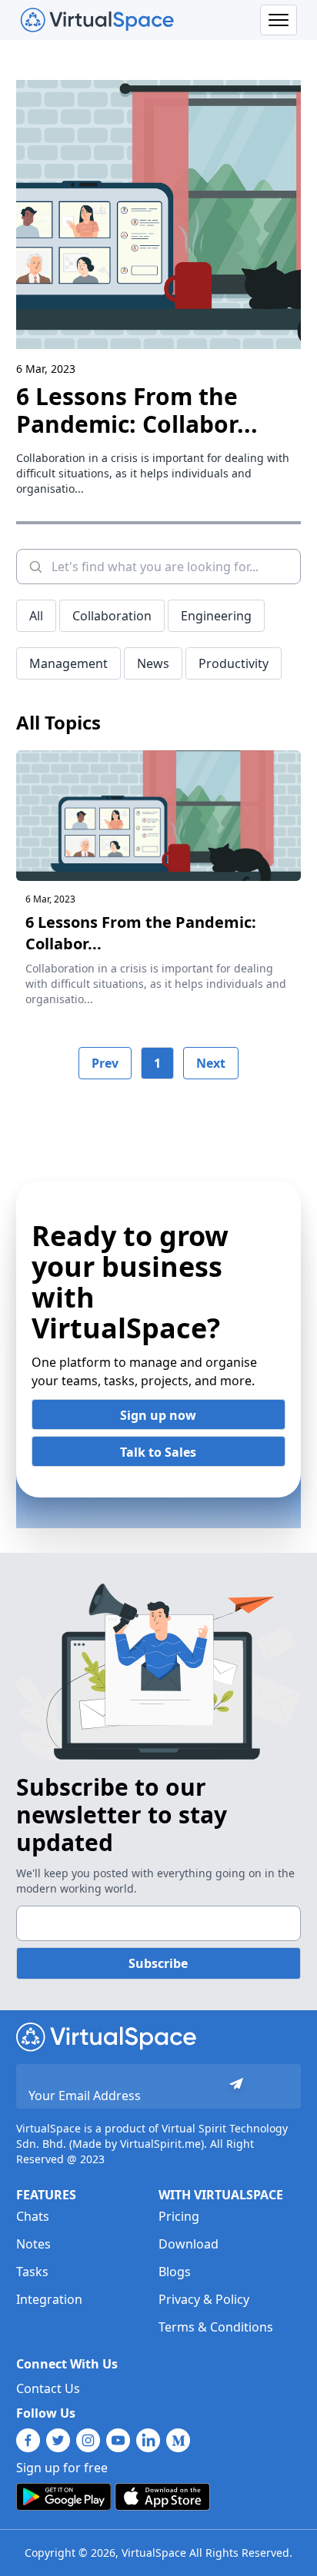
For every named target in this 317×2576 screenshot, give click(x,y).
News (153, 663)
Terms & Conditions (216, 2327)
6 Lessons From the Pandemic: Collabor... (137, 410)
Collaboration (112, 616)
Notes (33, 2244)
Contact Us (48, 2388)
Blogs (175, 2272)
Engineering (216, 616)
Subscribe (158, 1963)
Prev (105, 1063)
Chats (33, 2216)
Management (68, 663)
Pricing (179, 2216)
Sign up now (158, 1415)
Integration (49, 2299)
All (36, 616)
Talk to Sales (158, 1452)
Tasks (32, 2272)
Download (189, 2244)
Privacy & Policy (204, 2299)
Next (211, 1063)
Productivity (234, 663)
